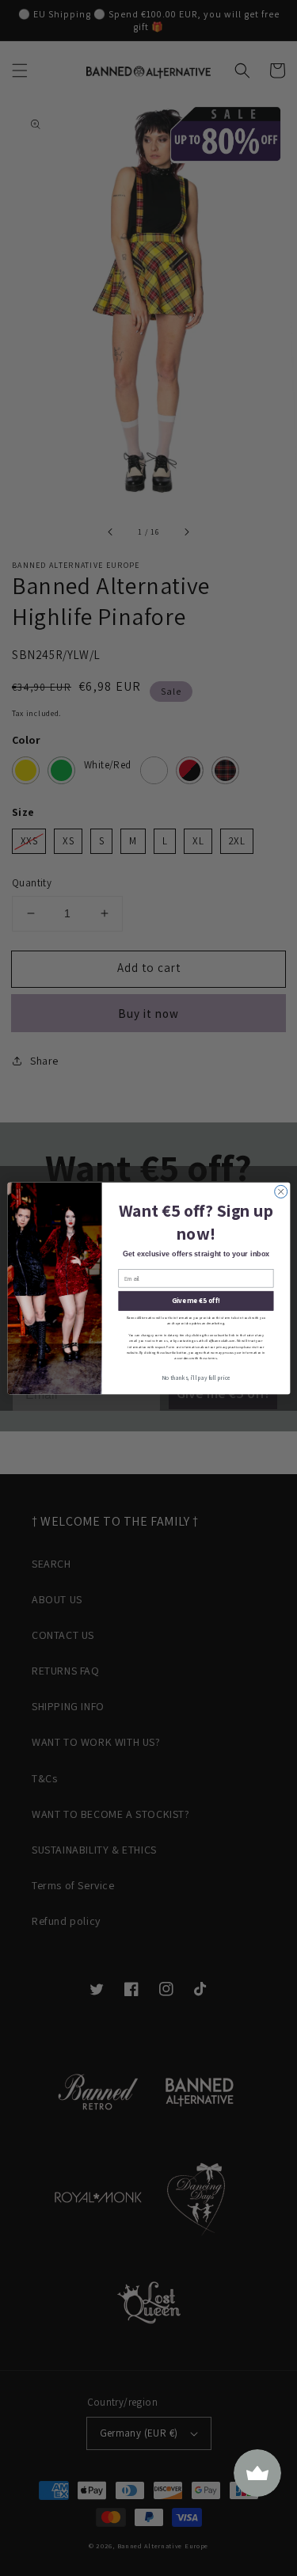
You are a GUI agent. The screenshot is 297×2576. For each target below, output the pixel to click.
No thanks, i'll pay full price (196, 1378)
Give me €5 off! (195, 1301)
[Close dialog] (280, 1191)
